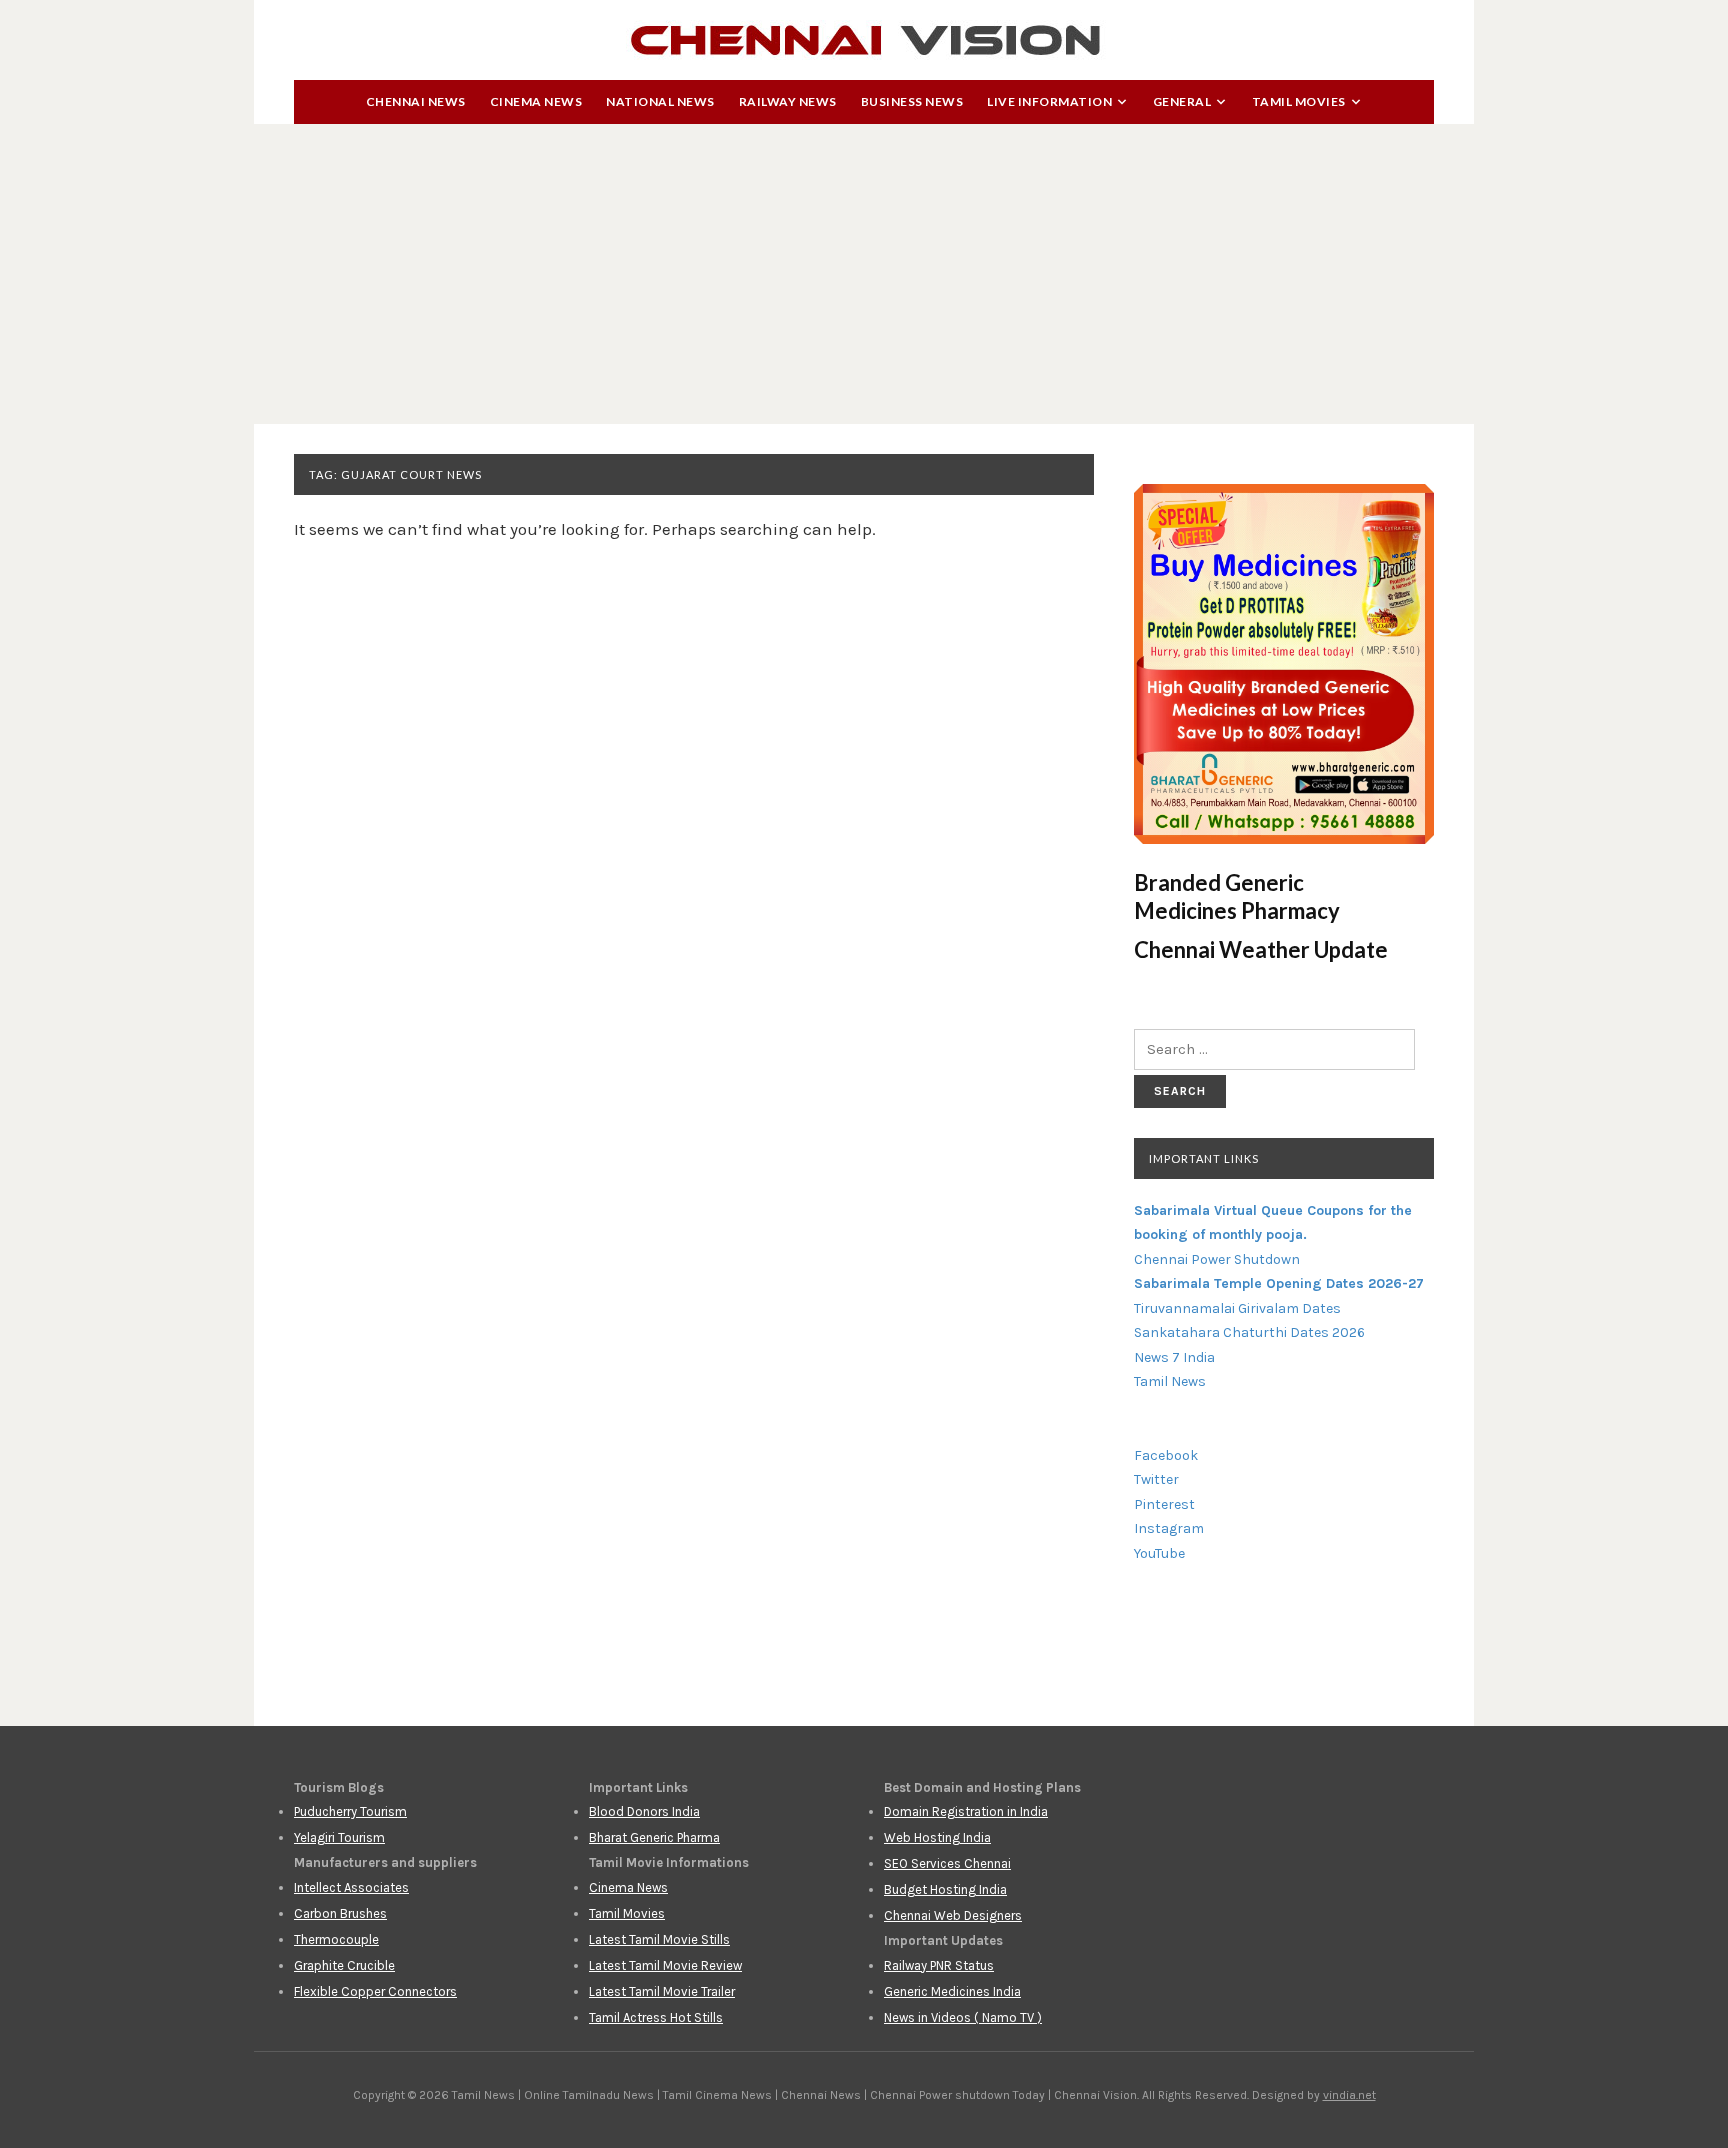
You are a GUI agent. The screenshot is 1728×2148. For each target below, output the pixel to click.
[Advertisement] (864, 274)
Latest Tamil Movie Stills (659, 1939)
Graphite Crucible (344, 1965)
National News (660, 101)
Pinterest (1164, 1504)
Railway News (788, 101)
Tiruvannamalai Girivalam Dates (1237, 1308)
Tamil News (1170, 1381)
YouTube (1159, 1553)
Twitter (1156, 1479)
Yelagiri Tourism (339, 1837)
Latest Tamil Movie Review (665, 1965)
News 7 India (1174, 1357)
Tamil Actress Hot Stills (656, 2017)
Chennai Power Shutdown (1217, 1259)
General (1182, 101)
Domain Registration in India (966, 1811)
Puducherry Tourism (350, 1811)
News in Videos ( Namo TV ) (963, 2017)
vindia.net (1349, 2095)
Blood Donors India (644, 1811)
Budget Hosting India (945, 1889)
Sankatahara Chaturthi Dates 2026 (1249, 1332)
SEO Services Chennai (947, 1863)
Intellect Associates (351, 1887)
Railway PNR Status (939, 1965)
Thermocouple (336, 1939)
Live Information (1049, 101)
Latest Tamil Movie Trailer (662, 1991)
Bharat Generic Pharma (654, 1837)
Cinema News (536, 101)
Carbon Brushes (340, 1913)
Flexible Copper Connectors (375, 1991)
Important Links (1204, 1158)
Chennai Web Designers (953, 1915)
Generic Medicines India (952, 1991)
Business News (912, 101)
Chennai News (416, 101)
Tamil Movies (1299, 101)
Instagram (1169, 1528)
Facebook (1166, 1455)
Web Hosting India (937, 1837)
